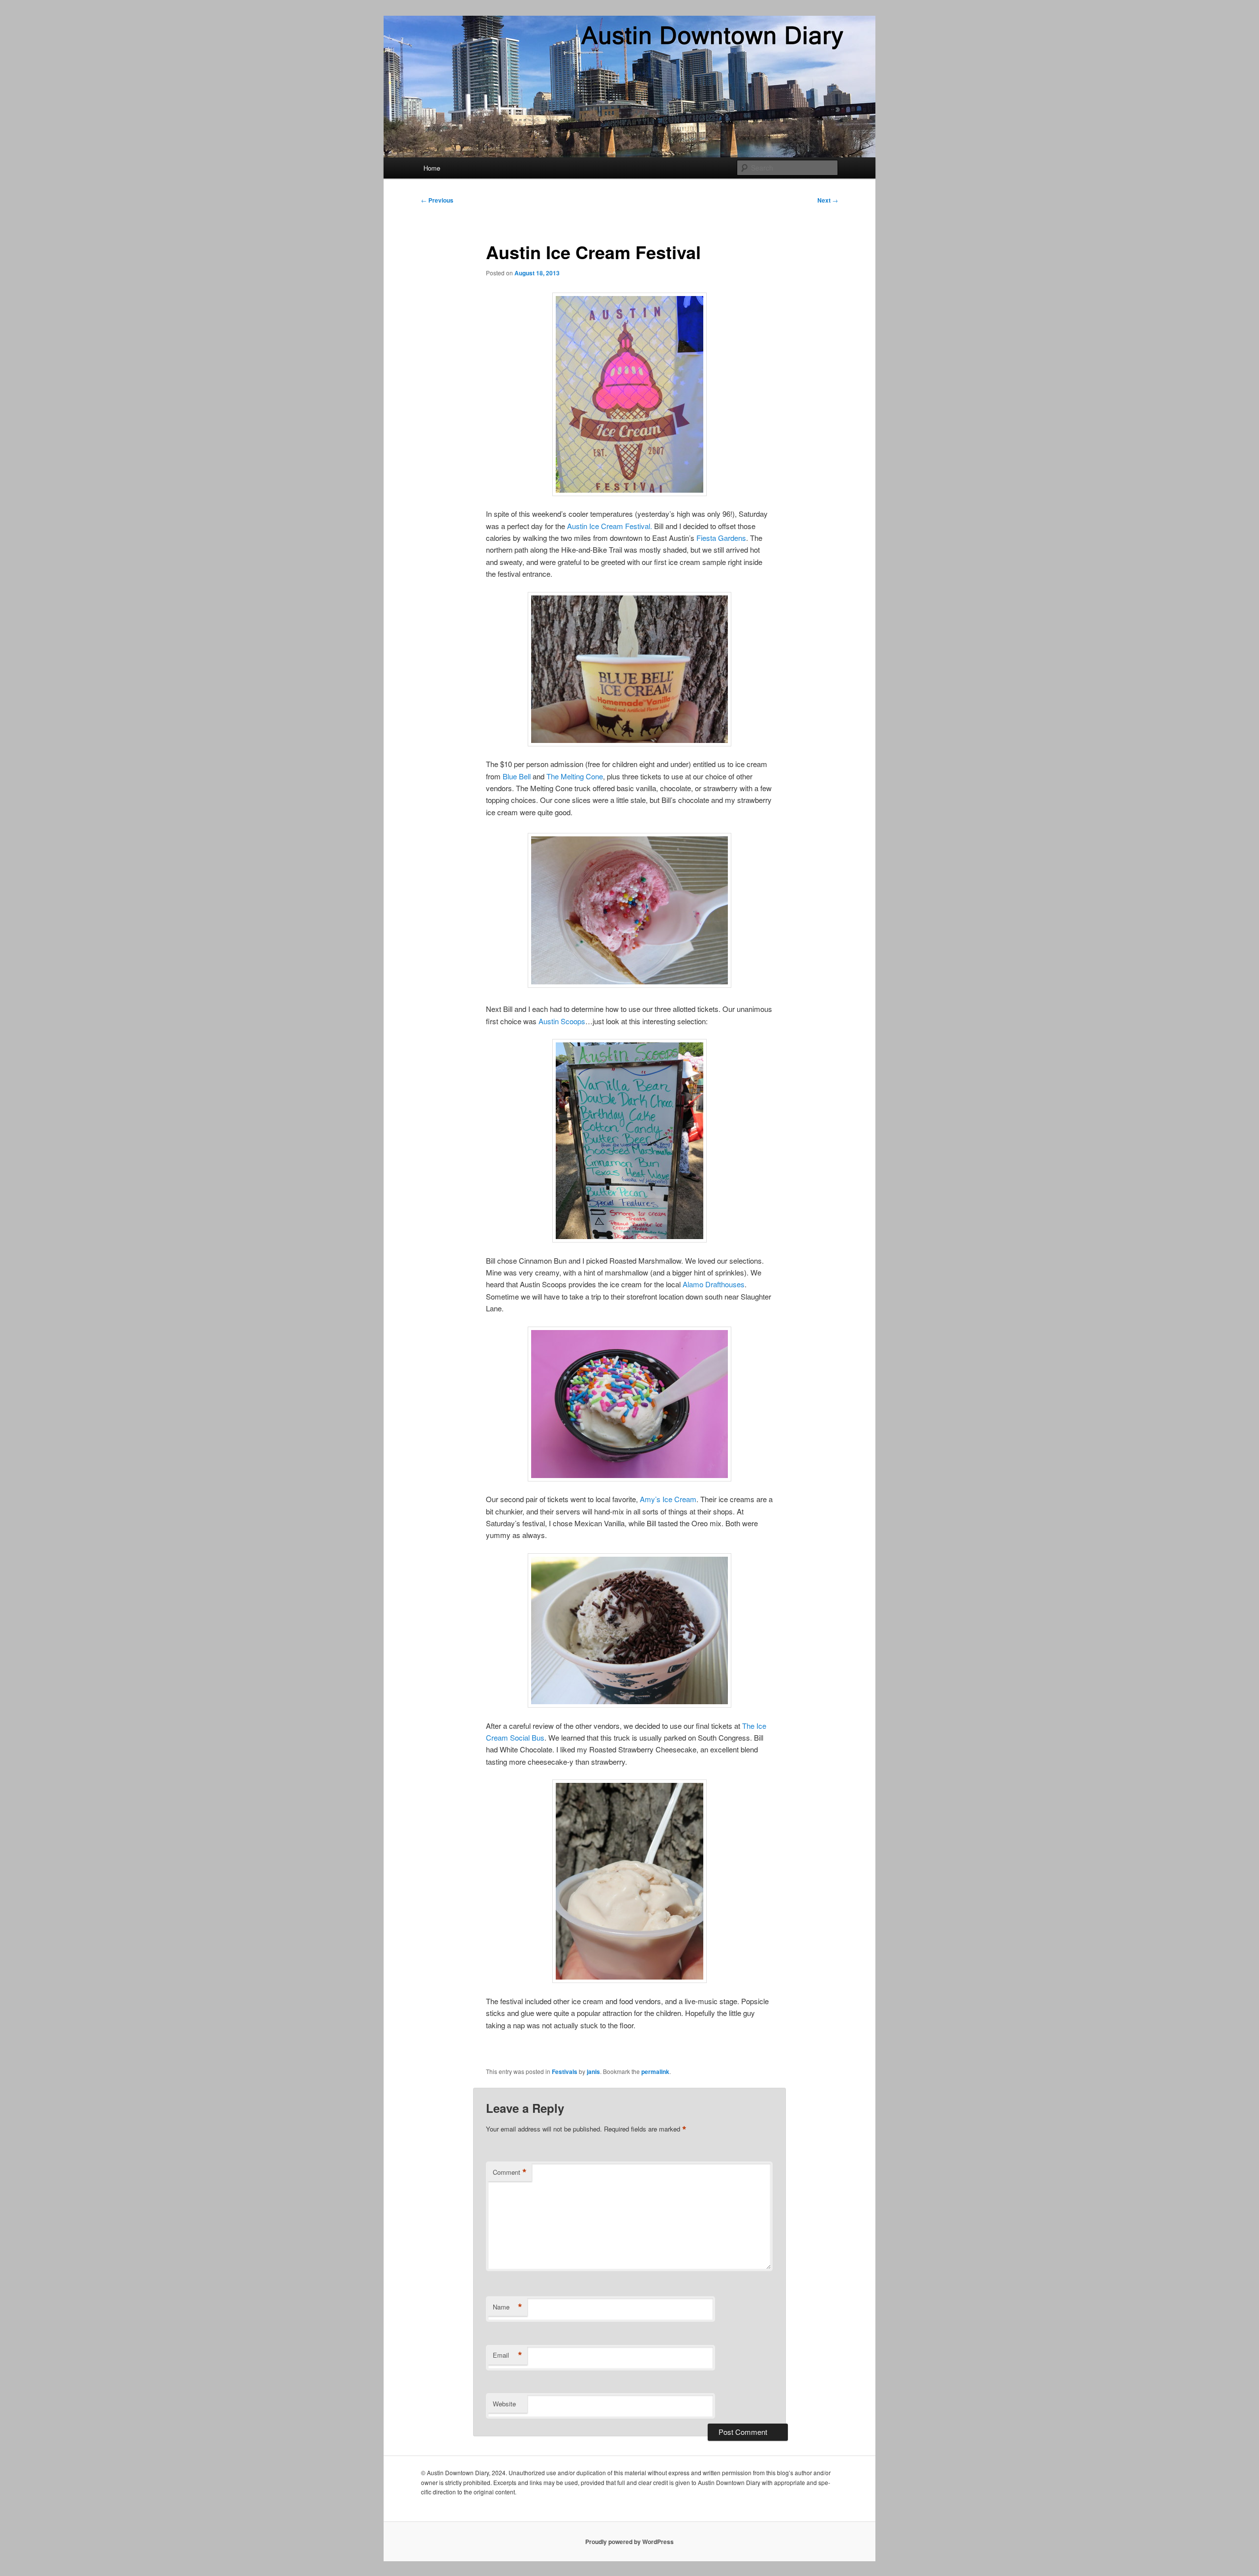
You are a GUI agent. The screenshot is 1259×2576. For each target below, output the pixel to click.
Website (504, 2404)
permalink (655, 2072)
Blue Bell (518, 776)
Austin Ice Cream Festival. (610, 526)
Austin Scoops (562, 1021)
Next (828, 200)
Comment (510, 2172)
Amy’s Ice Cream (668, 1499)
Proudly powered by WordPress (629, 2542)
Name (508, 2307)
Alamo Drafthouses (714, 1284)
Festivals (565, 2072)
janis (593, 2072)
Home (432, 168)
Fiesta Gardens (721, 538)
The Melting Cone (575, 776)
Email (508, 2355)
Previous (437, 200)
